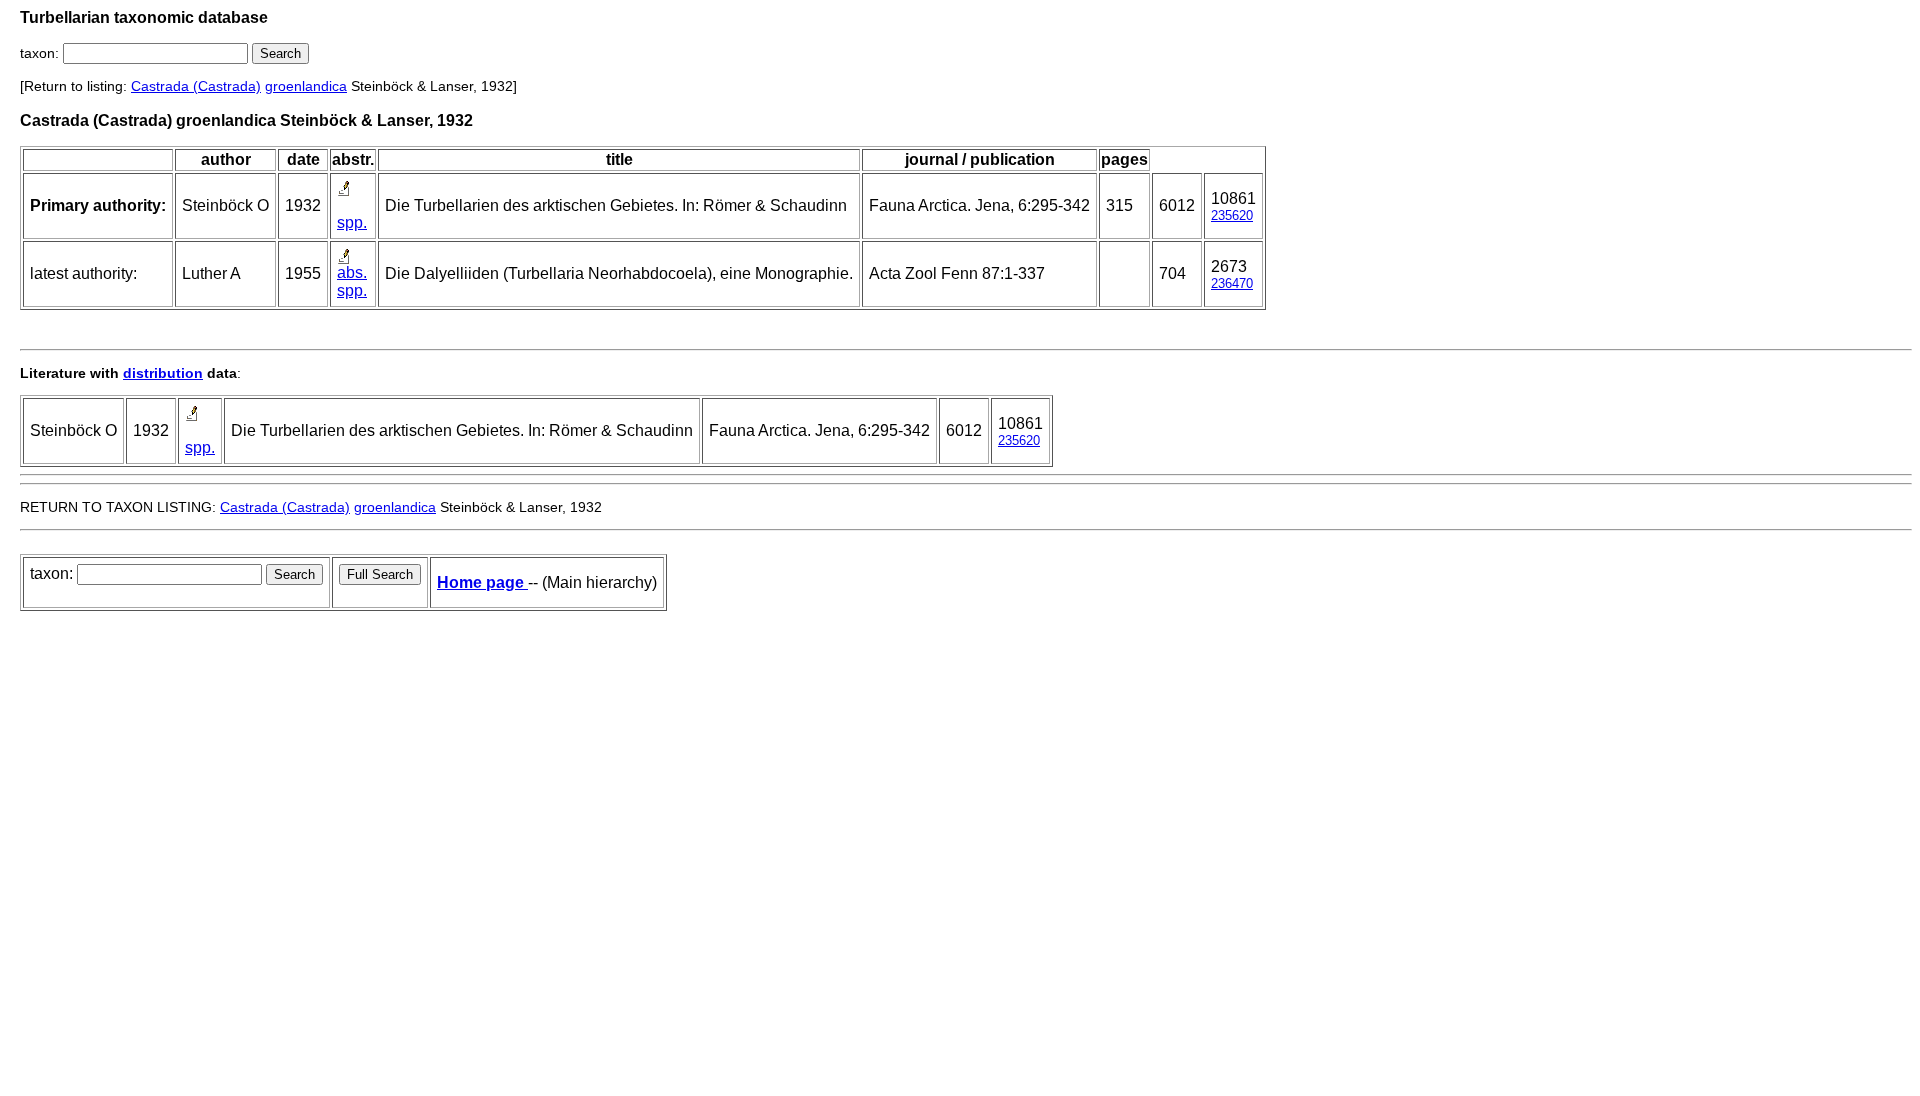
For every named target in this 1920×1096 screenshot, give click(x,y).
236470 (1232, 283)
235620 (1232, 215)
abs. (352, 272)
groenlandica (306, 86)
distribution (163, 373)
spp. (352, 222)
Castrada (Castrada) (196, 86)
